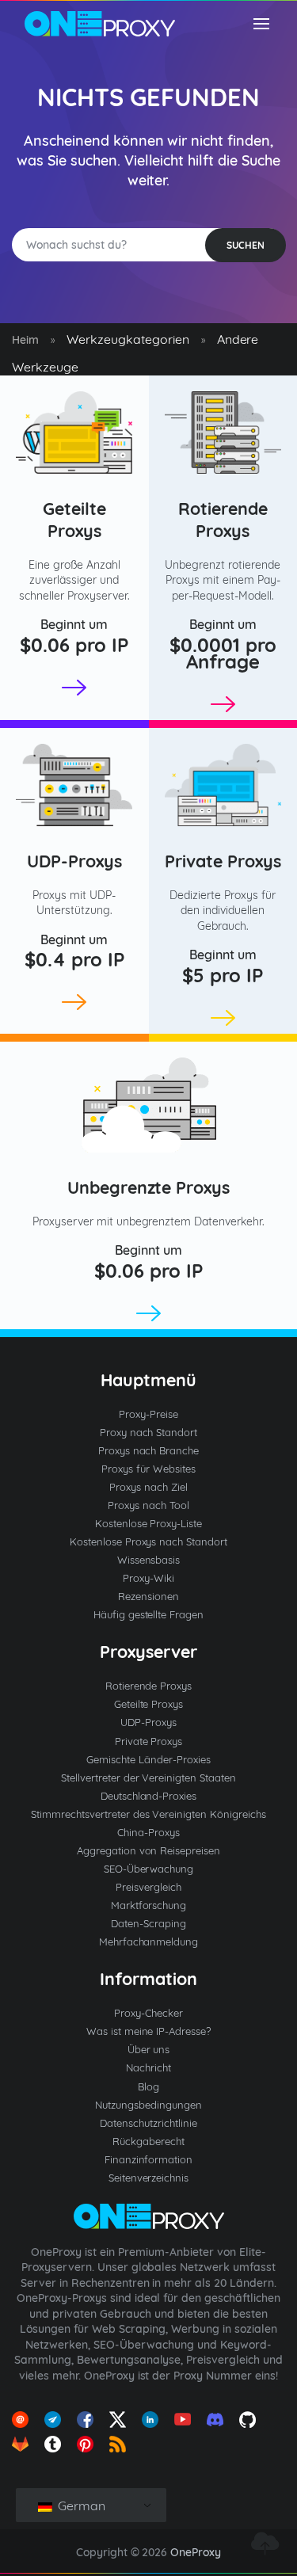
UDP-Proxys (74, 861)
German (80, 2506)
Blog (148, 2086)
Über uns (149, 2049)
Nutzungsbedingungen (148, 2105)
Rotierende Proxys (223, 519)
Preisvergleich (148, 1887)
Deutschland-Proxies (149, 1796)
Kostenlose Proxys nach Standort (149, 1541)
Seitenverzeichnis (149, 2178)
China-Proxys (148, 1832)
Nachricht (148, 2067)
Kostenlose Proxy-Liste (149, 1523)
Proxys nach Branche (149, 1450)
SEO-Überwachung (149, 1869)
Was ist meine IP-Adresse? (149, 2031)
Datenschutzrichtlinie (148, 2123)
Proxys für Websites (148, 1469)
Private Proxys (223, 861)
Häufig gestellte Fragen (149, 1614)
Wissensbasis (149, 1560)
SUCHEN (246, 245)
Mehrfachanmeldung (149, 1942)
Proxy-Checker (148, 2013)
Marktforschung (149, 1905)
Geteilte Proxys (74, 519)
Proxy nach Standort (149, 1432)
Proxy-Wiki (148, 1578)
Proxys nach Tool (148, 1505)
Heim (25, 340)
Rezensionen (148, 1596)
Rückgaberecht (148, 2141)
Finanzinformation (149, 2159)
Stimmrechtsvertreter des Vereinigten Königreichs (148, 1814)
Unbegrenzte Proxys (149, 1187)
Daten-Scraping (148, 1923)
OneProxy (196, 2552)
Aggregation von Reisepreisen (149, 1850)
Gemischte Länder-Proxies (148, 1759)
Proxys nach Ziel (148, 1487)
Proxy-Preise (148, 1414)
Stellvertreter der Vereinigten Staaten (148, 1778)
